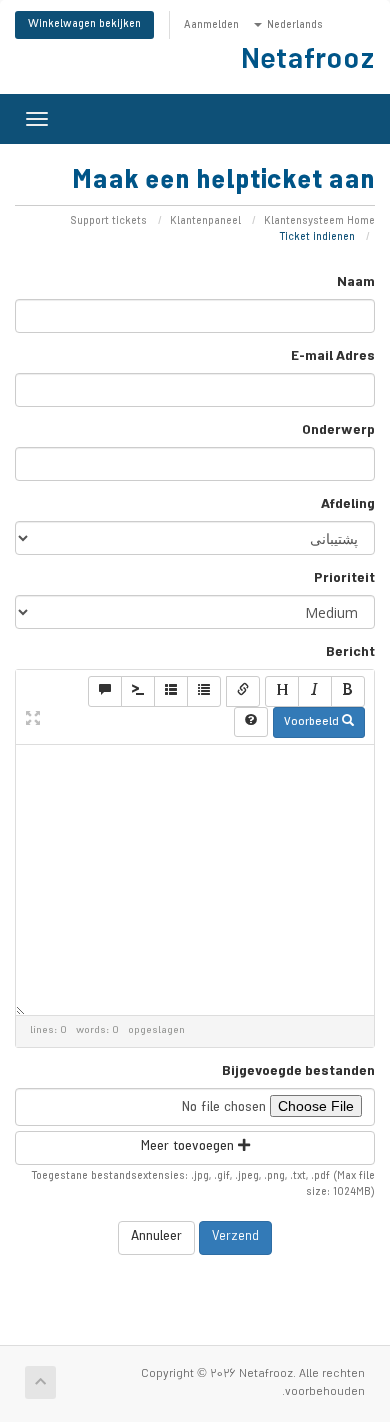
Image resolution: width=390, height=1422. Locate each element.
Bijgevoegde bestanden (298, 1073)
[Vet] (348, 691)
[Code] (138, 691)
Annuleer (156, 1237)
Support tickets (108, 222)
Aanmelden (211, 26)
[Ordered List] (171, 691)
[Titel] (282, 691)
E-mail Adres (333, 358)
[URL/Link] (243, 691)
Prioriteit (344, 580)
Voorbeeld (313, 723)
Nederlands (293, 26)
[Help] (251, 722)
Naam (356, 284)
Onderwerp (338, 432)
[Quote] (105, 691)
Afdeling (348, 506)
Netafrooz (308, 63)
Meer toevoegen (189, 1147)
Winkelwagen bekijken (84, 25)
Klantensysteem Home (319, 222)
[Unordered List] (204, 691)
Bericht (350, 654)
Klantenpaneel (205, 222)
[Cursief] (315, 691)
